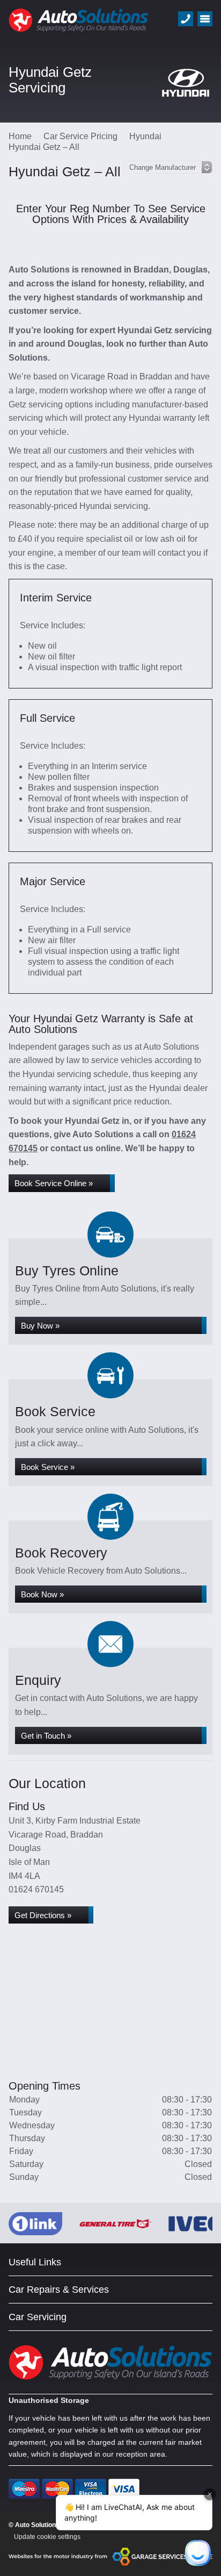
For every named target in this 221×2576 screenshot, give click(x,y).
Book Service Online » (54, 1183)
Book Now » (42, 1594)
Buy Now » (40, 1326)
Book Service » (48, 1467)
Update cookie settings (47, 2537)
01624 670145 (36, 1889)
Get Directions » (43, 1915)
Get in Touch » (46, 1736)
